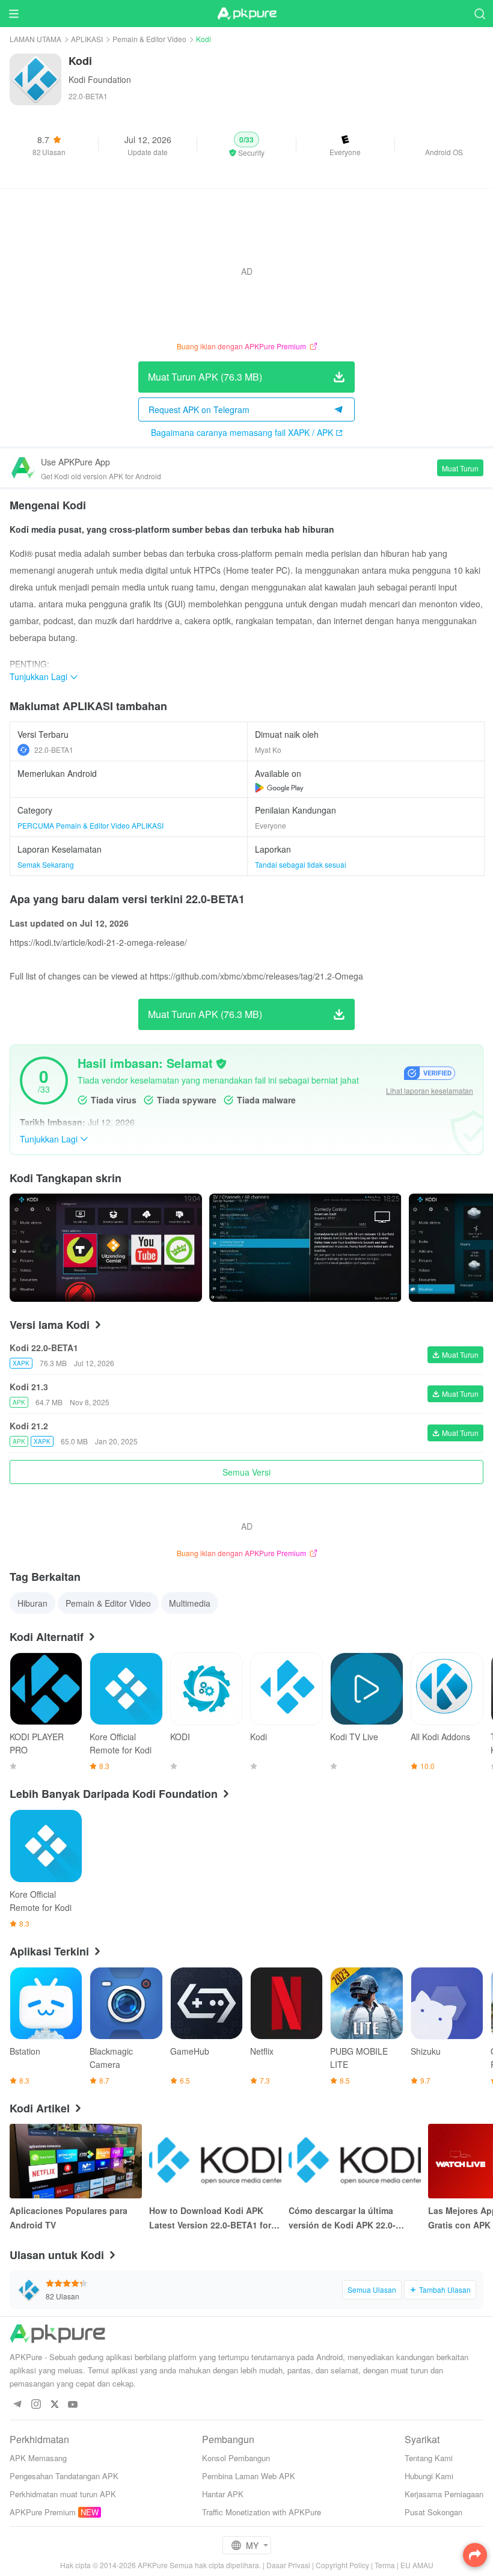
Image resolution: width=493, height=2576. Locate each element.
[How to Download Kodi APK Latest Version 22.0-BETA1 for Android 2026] (215, 2161)
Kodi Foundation (100, 79)
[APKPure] (246, 14)
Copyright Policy (342, 2565)
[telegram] (17, 2405)
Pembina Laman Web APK (249, 2476)
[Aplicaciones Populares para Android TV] (76, 2161)
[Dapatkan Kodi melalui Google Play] (279, 788)
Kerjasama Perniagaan (444, 2494)
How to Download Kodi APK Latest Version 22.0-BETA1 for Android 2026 (210, 2218)
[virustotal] (221, 1064)
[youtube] (73, 2405)
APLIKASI (87, 39)
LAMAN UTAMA (35, 39)
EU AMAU (417, 2565)
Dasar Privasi (288, 2565)
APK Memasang (38, 2458)
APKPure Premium (43, 2512)
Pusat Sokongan (433, 2512)
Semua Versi (246, 1472)
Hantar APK (223, 2494)
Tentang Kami (429, 2458)
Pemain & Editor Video (149, 39)
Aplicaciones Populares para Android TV (69, 2218)
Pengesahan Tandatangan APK (64, 2476)
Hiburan (32, 1603)
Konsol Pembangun (236, 2458)
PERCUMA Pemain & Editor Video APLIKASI (90, 825)
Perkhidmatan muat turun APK (63, 2494)
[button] (246, 145)
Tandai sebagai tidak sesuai (301, 864)
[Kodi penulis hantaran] (106, 1248)
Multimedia (190, 1603)
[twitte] (54, 2405)
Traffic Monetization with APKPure (262, 2512)
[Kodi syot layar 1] (305, 1248)
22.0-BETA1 (54, 750)
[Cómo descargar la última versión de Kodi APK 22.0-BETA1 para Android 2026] (355, 2161)
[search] (479, 14)
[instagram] (36, 2405)
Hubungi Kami (429, 2476)
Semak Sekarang (46, 864)
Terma (385, 2565)
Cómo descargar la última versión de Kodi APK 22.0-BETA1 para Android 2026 (342, 2218)
